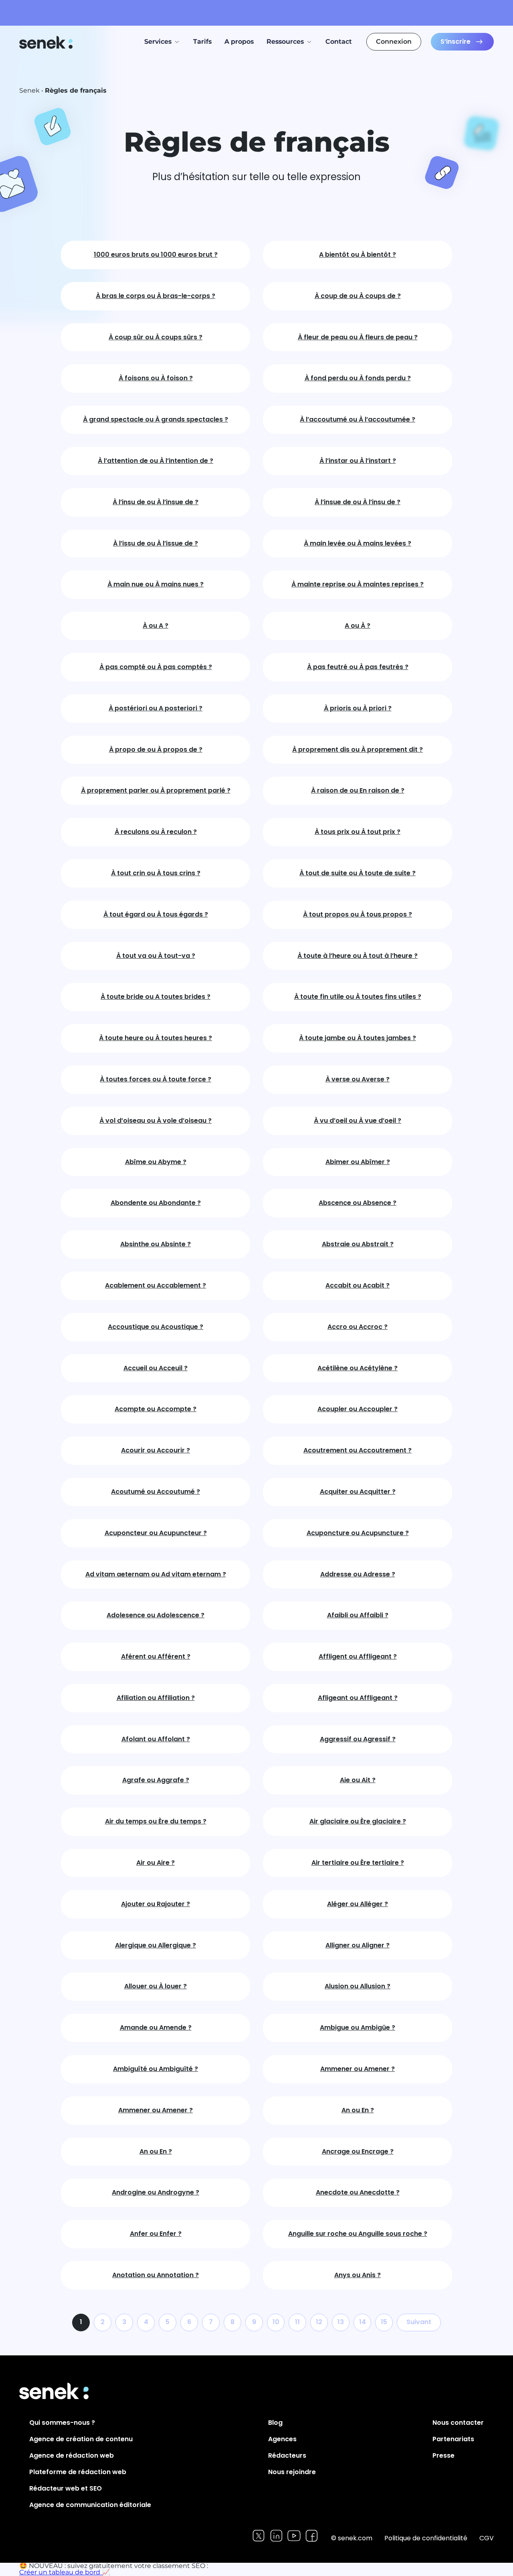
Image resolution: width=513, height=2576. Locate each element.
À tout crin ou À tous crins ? (156, 873)
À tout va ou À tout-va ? (156, 956)
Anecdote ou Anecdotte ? (358, 2193)
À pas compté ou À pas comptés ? (156, 667)
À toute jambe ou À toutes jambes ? (357, 1038)
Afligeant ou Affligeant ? (358, 1698)
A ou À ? (357, 626)
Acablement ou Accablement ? (156, 1286)
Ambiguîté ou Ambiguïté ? (156, 2069)
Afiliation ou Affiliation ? (156, 1698)
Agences (282, 2439)
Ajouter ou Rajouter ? (156, 1904)
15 (384, 2322)
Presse (443, 2455)
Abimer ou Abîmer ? (358, 1162)
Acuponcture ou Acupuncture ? (358, 1533)
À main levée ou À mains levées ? (357, 544)
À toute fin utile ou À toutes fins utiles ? (358, 997)
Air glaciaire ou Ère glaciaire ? (358, 1822)
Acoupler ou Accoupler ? (357, 1409)
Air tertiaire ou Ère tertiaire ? (358, 1863)
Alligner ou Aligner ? (357, 1946)
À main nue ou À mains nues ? (156, 585)
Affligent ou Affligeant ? (358, 1657)
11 (297, 2322)
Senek (47, 42)
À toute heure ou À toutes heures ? (156, 1038)
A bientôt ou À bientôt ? (357, 255)
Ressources (285, 42)
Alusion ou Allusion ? (357, 1987)
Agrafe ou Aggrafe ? (156, 1780)
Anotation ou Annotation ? (156, 2275)
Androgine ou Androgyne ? (156, 2193)
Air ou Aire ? (156, 1863)
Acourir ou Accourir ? (156, 1451)
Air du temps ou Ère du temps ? (156, 1822)
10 (276, 2322)
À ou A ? (156, 626)
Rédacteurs (287, 2455)
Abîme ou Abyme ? (156, 1162)
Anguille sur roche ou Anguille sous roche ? (358, 2234)
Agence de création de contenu (81, 2439)
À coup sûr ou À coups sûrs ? (156, 338)
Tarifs (202, 42)
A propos (239, 42)
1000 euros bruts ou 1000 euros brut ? (156, 255)
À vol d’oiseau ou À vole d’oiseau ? (156, 1121)
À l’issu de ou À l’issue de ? (156, 544)
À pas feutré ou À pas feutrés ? (358, 667)
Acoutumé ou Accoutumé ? (156, 1492)
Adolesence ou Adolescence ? (156, 1616)
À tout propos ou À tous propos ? (357, 915)
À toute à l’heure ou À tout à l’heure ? (357, 956)
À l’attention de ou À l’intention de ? (156, 461)
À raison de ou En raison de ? (358, 791)
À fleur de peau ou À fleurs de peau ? (358, 338)
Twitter (259, 2536)
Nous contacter (458, 2423)
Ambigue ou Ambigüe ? (357, 2028)
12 (319, 2322)
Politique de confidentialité (426, 2538)
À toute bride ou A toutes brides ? (156, 997)
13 (341, 2322)
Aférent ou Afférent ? (156, 1657)
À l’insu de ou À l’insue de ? (156, 502)
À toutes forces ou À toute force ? (156, 1080)
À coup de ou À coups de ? (358, 296)
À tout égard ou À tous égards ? (156, 915)
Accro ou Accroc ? (357, 1327)
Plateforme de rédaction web (78, 2472)
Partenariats (453, 2439)
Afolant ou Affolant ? (156, 1739)
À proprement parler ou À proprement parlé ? (156, 791)
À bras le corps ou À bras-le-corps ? (156, 296)
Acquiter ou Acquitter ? (358, 1492)
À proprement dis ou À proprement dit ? (357, 750)
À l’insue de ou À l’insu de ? (357, 502)
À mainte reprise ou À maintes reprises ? (357, 585)
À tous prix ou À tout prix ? (357, 832)
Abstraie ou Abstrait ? (358, 1244)
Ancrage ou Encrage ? (358, 2152)
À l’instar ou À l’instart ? (358, 461)
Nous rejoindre (292, 2472)
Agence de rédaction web (72, 2455)
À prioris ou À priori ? (358, 709)
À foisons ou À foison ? (156, 378)
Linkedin (276, 2536)
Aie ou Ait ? (358, 1780)
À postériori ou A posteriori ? (156, 709)
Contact (339, 42)
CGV (487, 2538)
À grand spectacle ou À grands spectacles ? (156, 420)
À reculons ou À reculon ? (156, 832)
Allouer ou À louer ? (156, 1987)
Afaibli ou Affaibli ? (358, 1616)
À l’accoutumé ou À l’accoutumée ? (357, 420)
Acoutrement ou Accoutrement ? (357, 1451)
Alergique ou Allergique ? (156, 1946)
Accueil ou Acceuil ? (156, 1368)
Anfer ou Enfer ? (156, 2234)
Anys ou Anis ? (357, 2275)
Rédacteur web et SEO (66, 2488)
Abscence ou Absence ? (357, 1203)
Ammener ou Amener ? (357, 2069)
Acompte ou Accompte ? (156, 1409)
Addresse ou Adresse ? (358, 1575)
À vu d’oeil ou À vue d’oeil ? (357, 1121)
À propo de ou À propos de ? (156, 750)
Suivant (419, 2322)
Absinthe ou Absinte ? (156, 1244)
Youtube (294, 2536)
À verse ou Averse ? (357, 1080)
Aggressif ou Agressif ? (358, 1739)
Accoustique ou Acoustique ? (156, 1327)
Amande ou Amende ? (156, 2028)
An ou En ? (358, 2110)
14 (363, 2322)
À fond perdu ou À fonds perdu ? (358, 378)
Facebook (312, 2536)
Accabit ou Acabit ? (357, 1286)
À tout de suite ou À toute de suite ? (357, 873)
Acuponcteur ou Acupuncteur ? (156, 1533)
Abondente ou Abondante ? (156, 1203)
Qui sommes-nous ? (62, 2423)
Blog (275, 2423)
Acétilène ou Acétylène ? (357, 1368)
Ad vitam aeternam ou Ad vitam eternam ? (156, 1575)
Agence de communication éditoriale (90, 2505)
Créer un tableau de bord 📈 (65, 2572)
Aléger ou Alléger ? (357, 1904)
